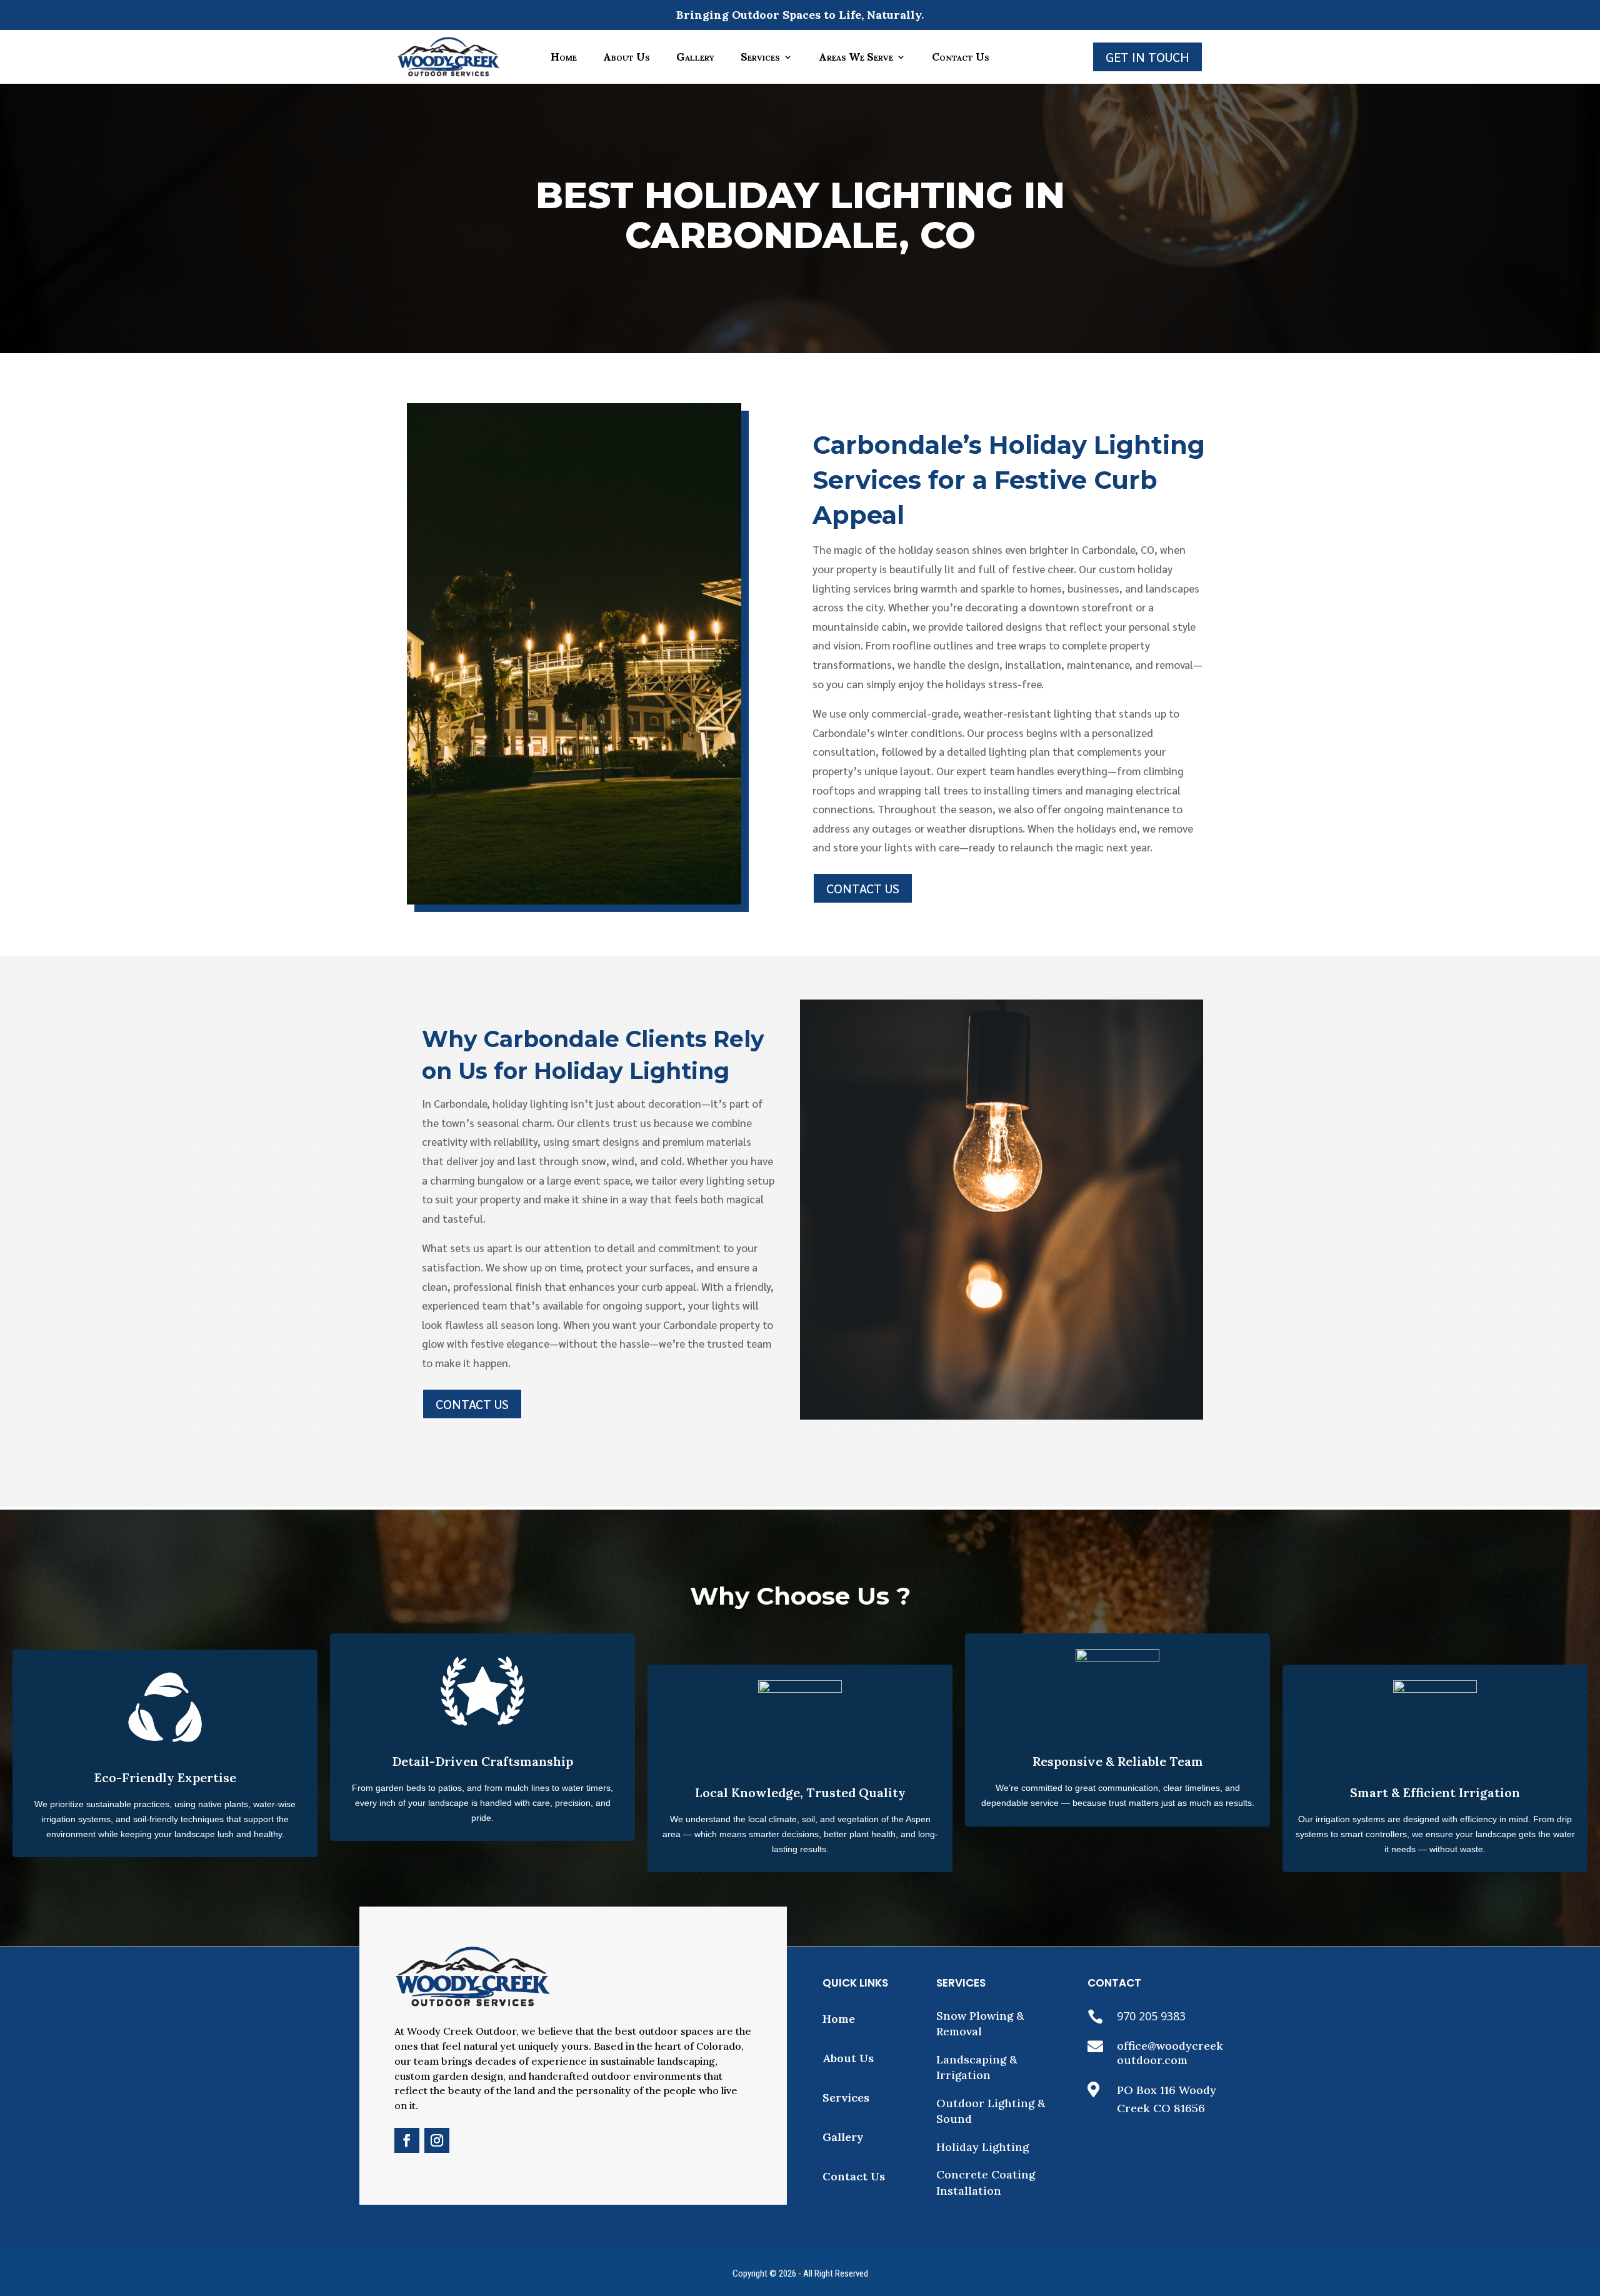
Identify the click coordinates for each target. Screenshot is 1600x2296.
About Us (627, 57)
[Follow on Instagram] (437, 2140)
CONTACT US (863, 888)
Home (564, 57)
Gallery (695, 57)
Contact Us (961, 57)
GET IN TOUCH (1147, 57)
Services (760, 57)
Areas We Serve (856, 57)
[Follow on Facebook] (407, 2140)
